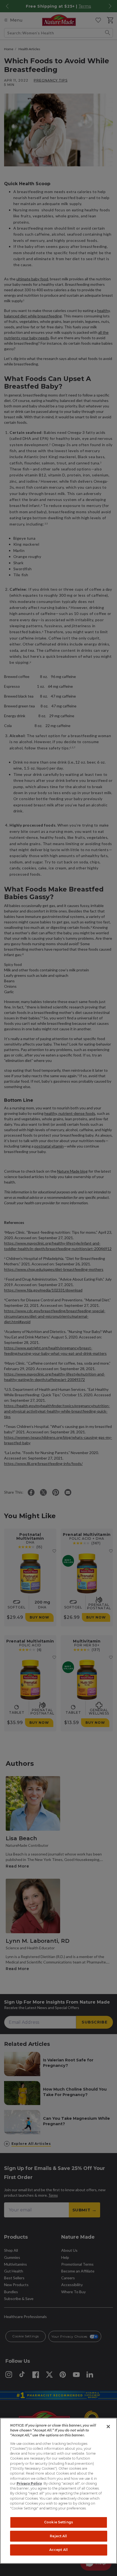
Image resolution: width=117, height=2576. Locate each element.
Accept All (59, 2550)
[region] (59, 2491)
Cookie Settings (59, 2522)
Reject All (58, 2536)
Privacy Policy (29, 2483)
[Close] (108, 2427)
